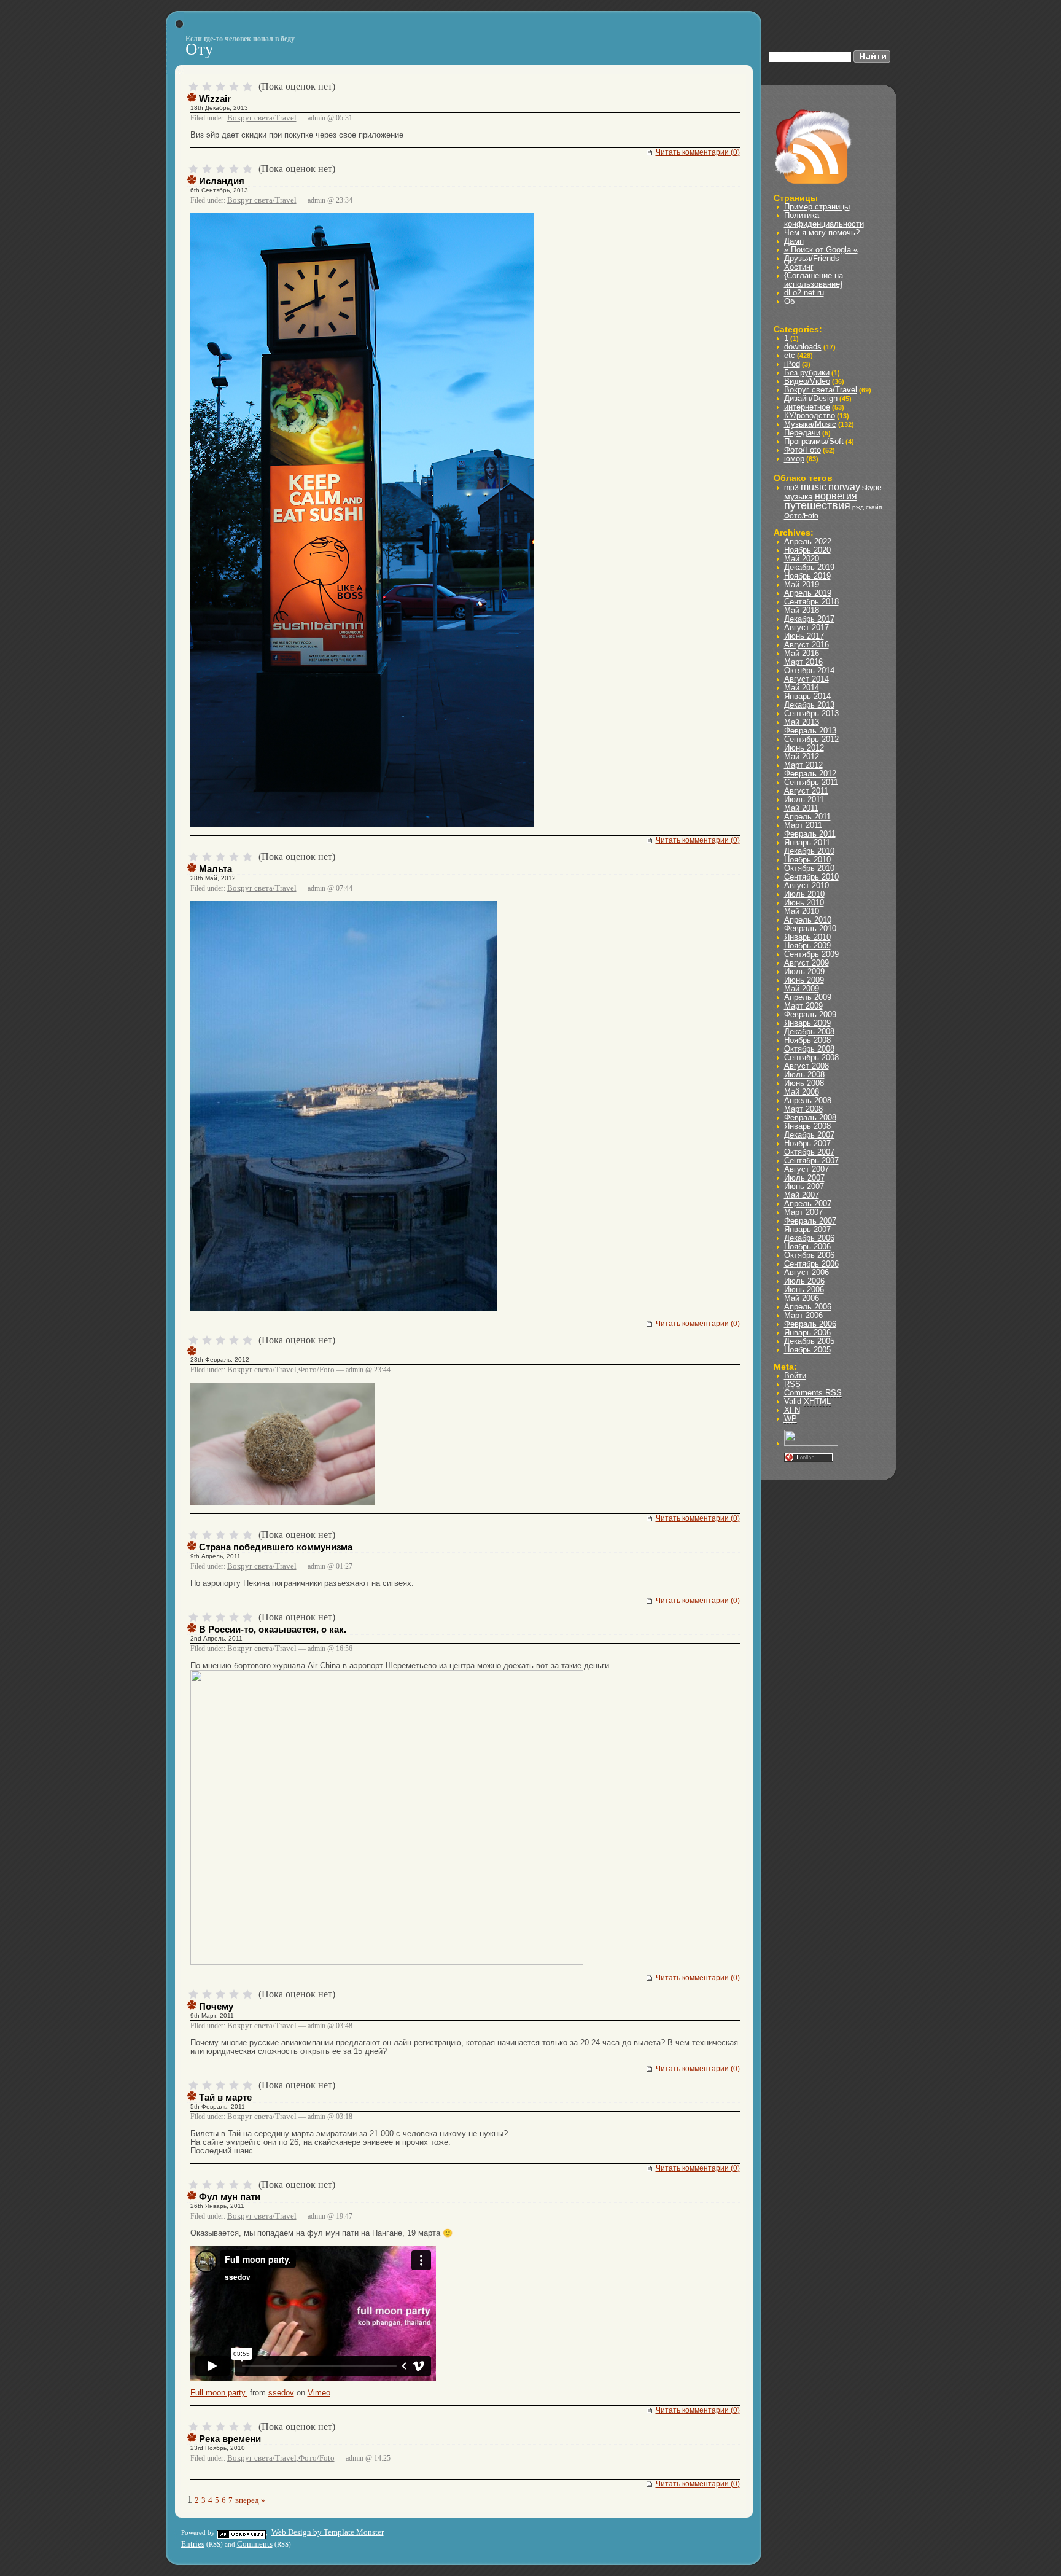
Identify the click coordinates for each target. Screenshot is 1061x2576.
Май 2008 (802, 1092)
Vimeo (319, 2393)
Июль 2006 (804, 1281)
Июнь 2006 (804, 1290)
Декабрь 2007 (809, 1135)
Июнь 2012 (804, 748)
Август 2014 (806, 679)
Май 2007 (802, 1195)
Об (789, 301)
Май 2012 (802, 756)
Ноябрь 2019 (807, 576)
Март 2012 (803, 765)
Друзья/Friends (812, 258)
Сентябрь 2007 (811, 1161)
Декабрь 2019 (809, 567)
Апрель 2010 (808, 920)
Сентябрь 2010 (811, 877)
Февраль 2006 (810, 1324)
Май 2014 (802, 688)
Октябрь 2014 (809, 670)
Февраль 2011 (810, 834)
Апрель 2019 (808, 593)
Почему (216, 2006)
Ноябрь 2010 (807, 860)
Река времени (230, 2439)
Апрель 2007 (808, 1204)
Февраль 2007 (810, 1221)
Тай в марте (225, 2097)
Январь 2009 (807, 1023)
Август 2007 (806, 1169)
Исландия (222, 181)
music (814, 487)
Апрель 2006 (808, 1307)
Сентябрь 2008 (811, 1057)
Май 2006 (802, 1298)
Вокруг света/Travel (262, 118)
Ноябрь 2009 (807, 946)
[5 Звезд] (247, 87)
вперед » (250, 2500)
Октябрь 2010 (809, 868)
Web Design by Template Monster (328, 2532)
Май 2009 (802, 989)
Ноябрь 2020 (807, 550)
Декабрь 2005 (809, 1341)
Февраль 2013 (810, 731)
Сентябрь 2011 (811, 782)
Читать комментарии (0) (698, 152)
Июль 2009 (804, 971)
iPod (792, 364)
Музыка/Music (810, 424)
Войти (795, 1376)
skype (872, 488)
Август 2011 (806, 791)
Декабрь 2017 (809, 619)
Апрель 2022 (808, 541)
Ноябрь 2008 (807, 1040)
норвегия (836, 496)
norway (844, 487)
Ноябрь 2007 (807, 1143)
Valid (807, 1401)
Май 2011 (801, 808)
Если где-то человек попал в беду (240, 39)
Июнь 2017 (804, 636)
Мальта (216, 869)
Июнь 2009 (804, 980)
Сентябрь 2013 (811, 713)
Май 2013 (802, 722)
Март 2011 (803, 825)
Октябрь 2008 (809, 1049)
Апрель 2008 (808, 1100)
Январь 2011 (807, 842)
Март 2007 (803, 1212)
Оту (200, 49)
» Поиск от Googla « (821, 250)
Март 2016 (803, 662)
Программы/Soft (814, 441)
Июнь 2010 (804, 903)
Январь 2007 (807, 1229)
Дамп (794, 241)
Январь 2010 (807, 937)
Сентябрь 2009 (811, 954)
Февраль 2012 (810, 774)
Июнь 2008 (804, 1083)
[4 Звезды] (234, 87)
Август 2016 (806, 645)
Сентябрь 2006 (811, 1264)
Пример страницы (817, 207)
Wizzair (215, 99)
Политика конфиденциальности (824, 220)
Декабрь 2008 (809, 1032)
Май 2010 (802, 911)
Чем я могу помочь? (822, 232)
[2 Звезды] (207, 87)
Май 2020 (802, 559)
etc (790, 355)
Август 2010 (806, 885)
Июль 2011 (804, 799)
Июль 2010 (804, 894)
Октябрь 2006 (809, 1255)
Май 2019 (802, 584)
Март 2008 (803, 1109)
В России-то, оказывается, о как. (273, 1629)
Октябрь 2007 (809, 1152)
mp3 (791, 488)
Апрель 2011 (807, 817)
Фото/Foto (317, 1369)
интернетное (807, 407)
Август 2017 (806, 627)
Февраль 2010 (810, 928)
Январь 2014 (807, 696)
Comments (813, 1393)
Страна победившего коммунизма (276, 1547)
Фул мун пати (230, 2197)
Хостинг (799, 267)
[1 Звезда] (193, 87)
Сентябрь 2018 (811, 602)
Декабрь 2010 (809, 851)
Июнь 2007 (804, 1186)
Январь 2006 (807, 1333)
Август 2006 (806, 1272)
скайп (874, 507)
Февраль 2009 (810, 1014)
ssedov (281, 2393)
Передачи (802, 433)
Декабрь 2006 (809, 1238)
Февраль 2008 (810, 1118)
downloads (803, 347)
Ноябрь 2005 (807, 1350)
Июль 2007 (804, 1178)
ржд (858, 507)
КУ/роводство (810, 416)
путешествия (817, 505)
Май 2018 (802, 610)
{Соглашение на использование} (814, 280)
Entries (193, 2544)
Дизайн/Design (811, 398)
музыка (799, 496)
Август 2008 (806, 1066)
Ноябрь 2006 (807, 1247)
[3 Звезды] (220, 87)
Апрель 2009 (808, 997)
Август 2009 (806, 963)
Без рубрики (807, 373)
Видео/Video (807, 381)
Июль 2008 (804, 1075)
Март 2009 (803, 1006)
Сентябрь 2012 (811, 739)
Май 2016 (802, 653)
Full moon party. (219, 2393)
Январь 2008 (807, 1126)
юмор (794, 459)
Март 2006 (803, 1315)
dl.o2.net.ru (804, 293)
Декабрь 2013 (809, 705)
